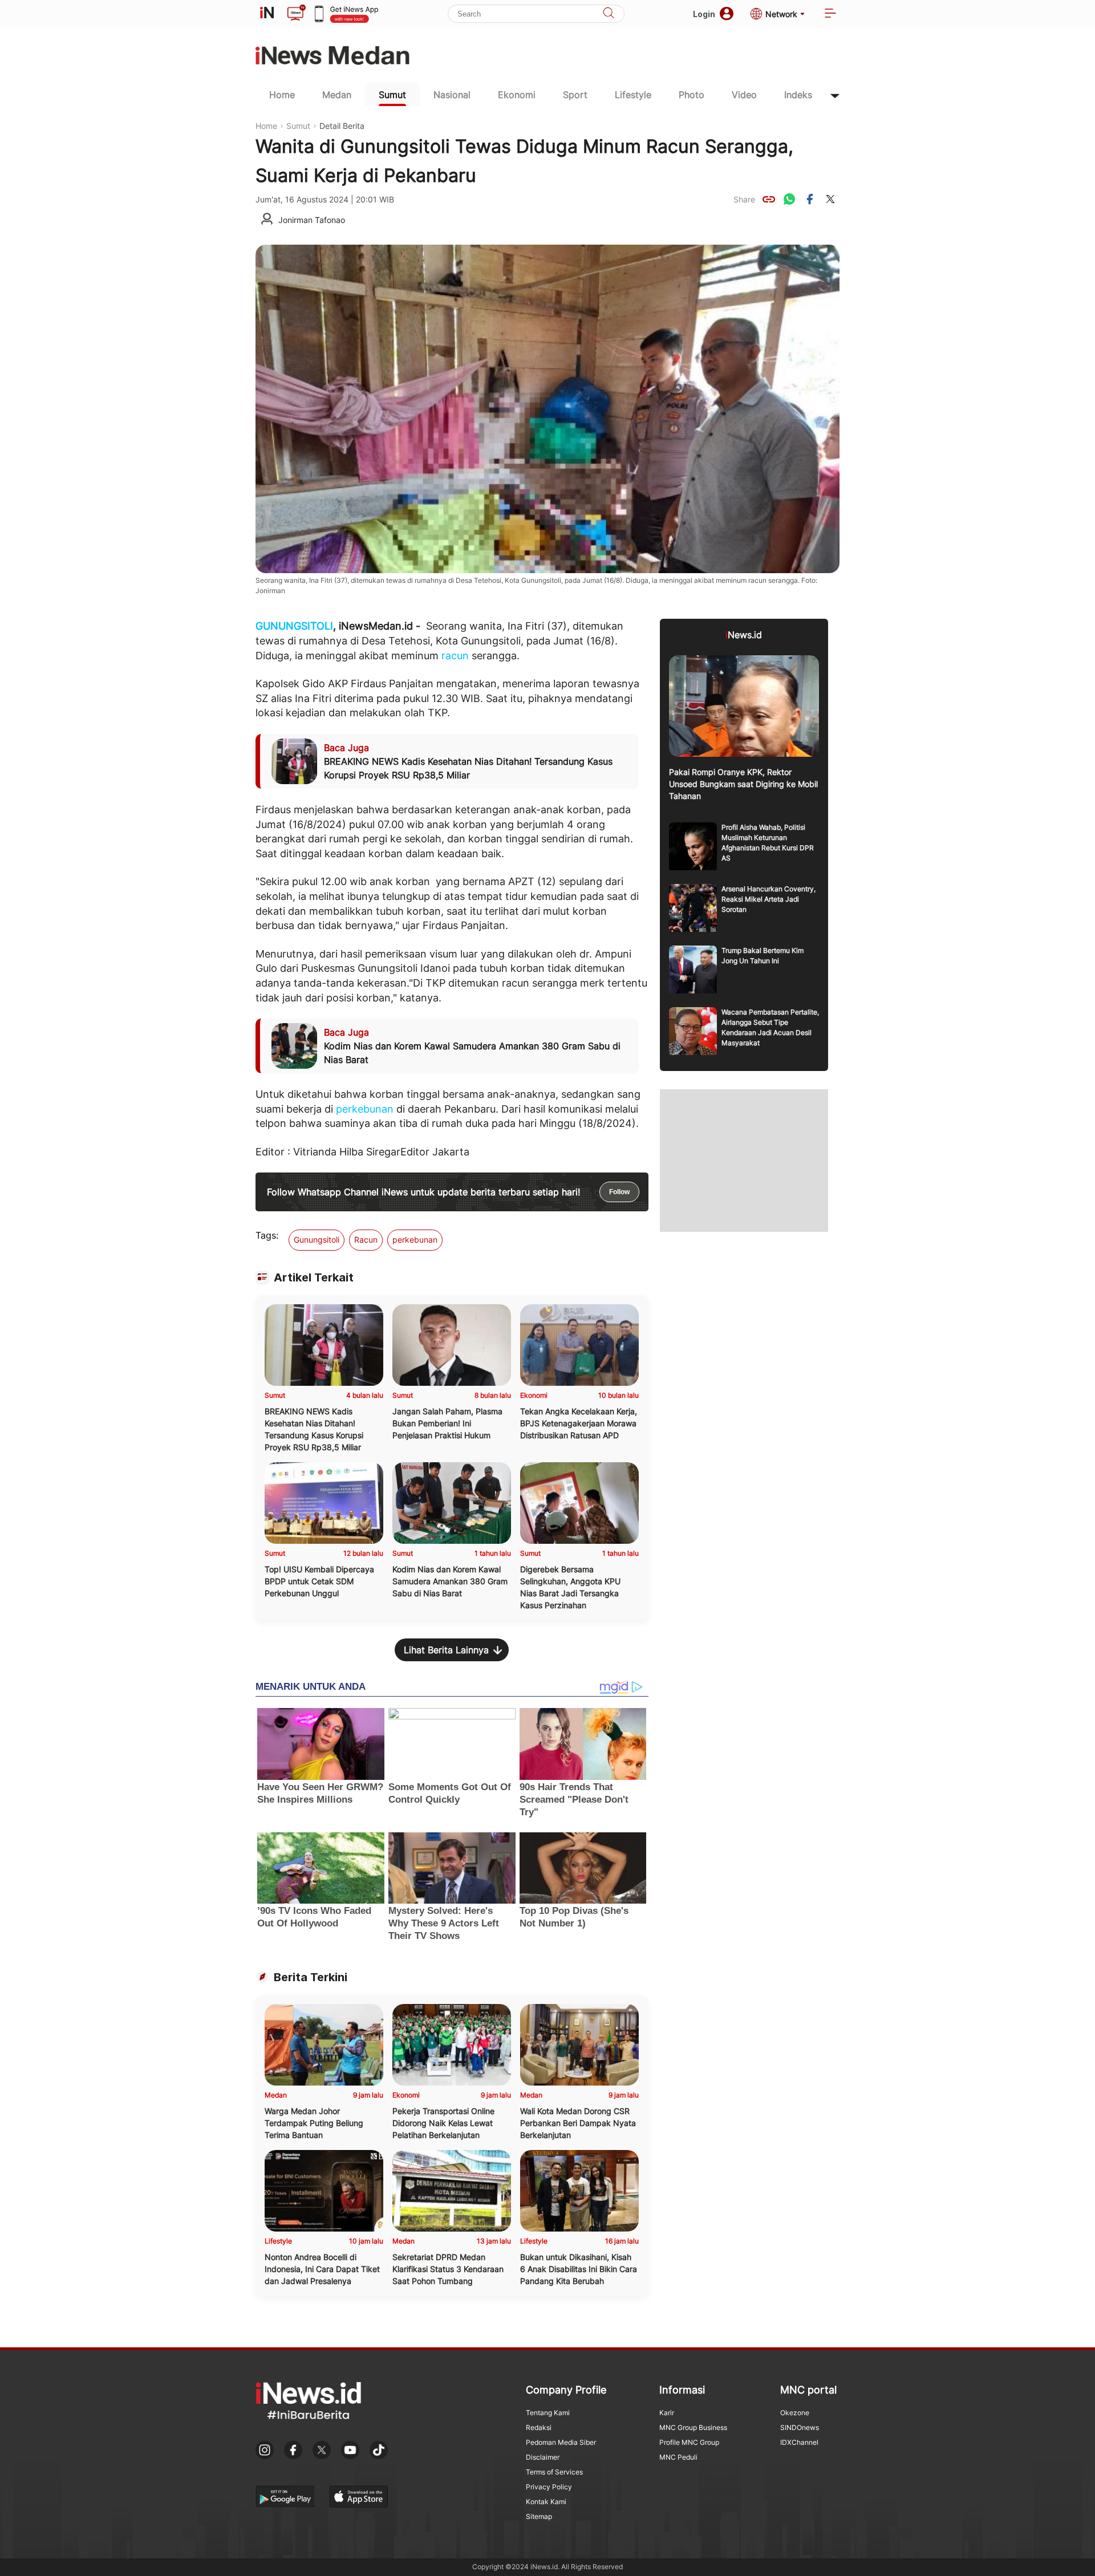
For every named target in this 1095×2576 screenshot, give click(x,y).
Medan (337, 95)
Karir (667, 2413)
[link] (769, 199)
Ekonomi (517, 95)
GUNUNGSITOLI (294, 626)
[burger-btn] (830, 14)
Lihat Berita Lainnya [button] (446, 1650)
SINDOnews (800, 2427)
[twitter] (830, 199)
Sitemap (539, 2516)
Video (744, 95)
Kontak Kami (546, 2502)
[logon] (267, 14)
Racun (366, 1240)
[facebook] (810, 199)
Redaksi (539, 2427)
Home (282, 95)
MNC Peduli (678, 2457)
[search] (609, 14)
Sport (575, 95)
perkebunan (365, 1109)
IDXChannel (799, 2442)
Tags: (267, 1235)
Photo (692, 95)
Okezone (795, 2413)
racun (455, 656)
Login (704, 14)
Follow (619, 1192)
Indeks (798, 95)
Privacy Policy (549, 2487)
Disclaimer (543, 2457)
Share (744, 199)
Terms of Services (554, 2472)
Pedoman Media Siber (561, 2442)
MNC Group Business (693, 2427)
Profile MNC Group (689, 2442)
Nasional (452, 95)
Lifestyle (633, 95)
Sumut (392, 95)
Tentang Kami (548, 2413)
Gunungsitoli (317, 1240)
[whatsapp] (789, 199)
